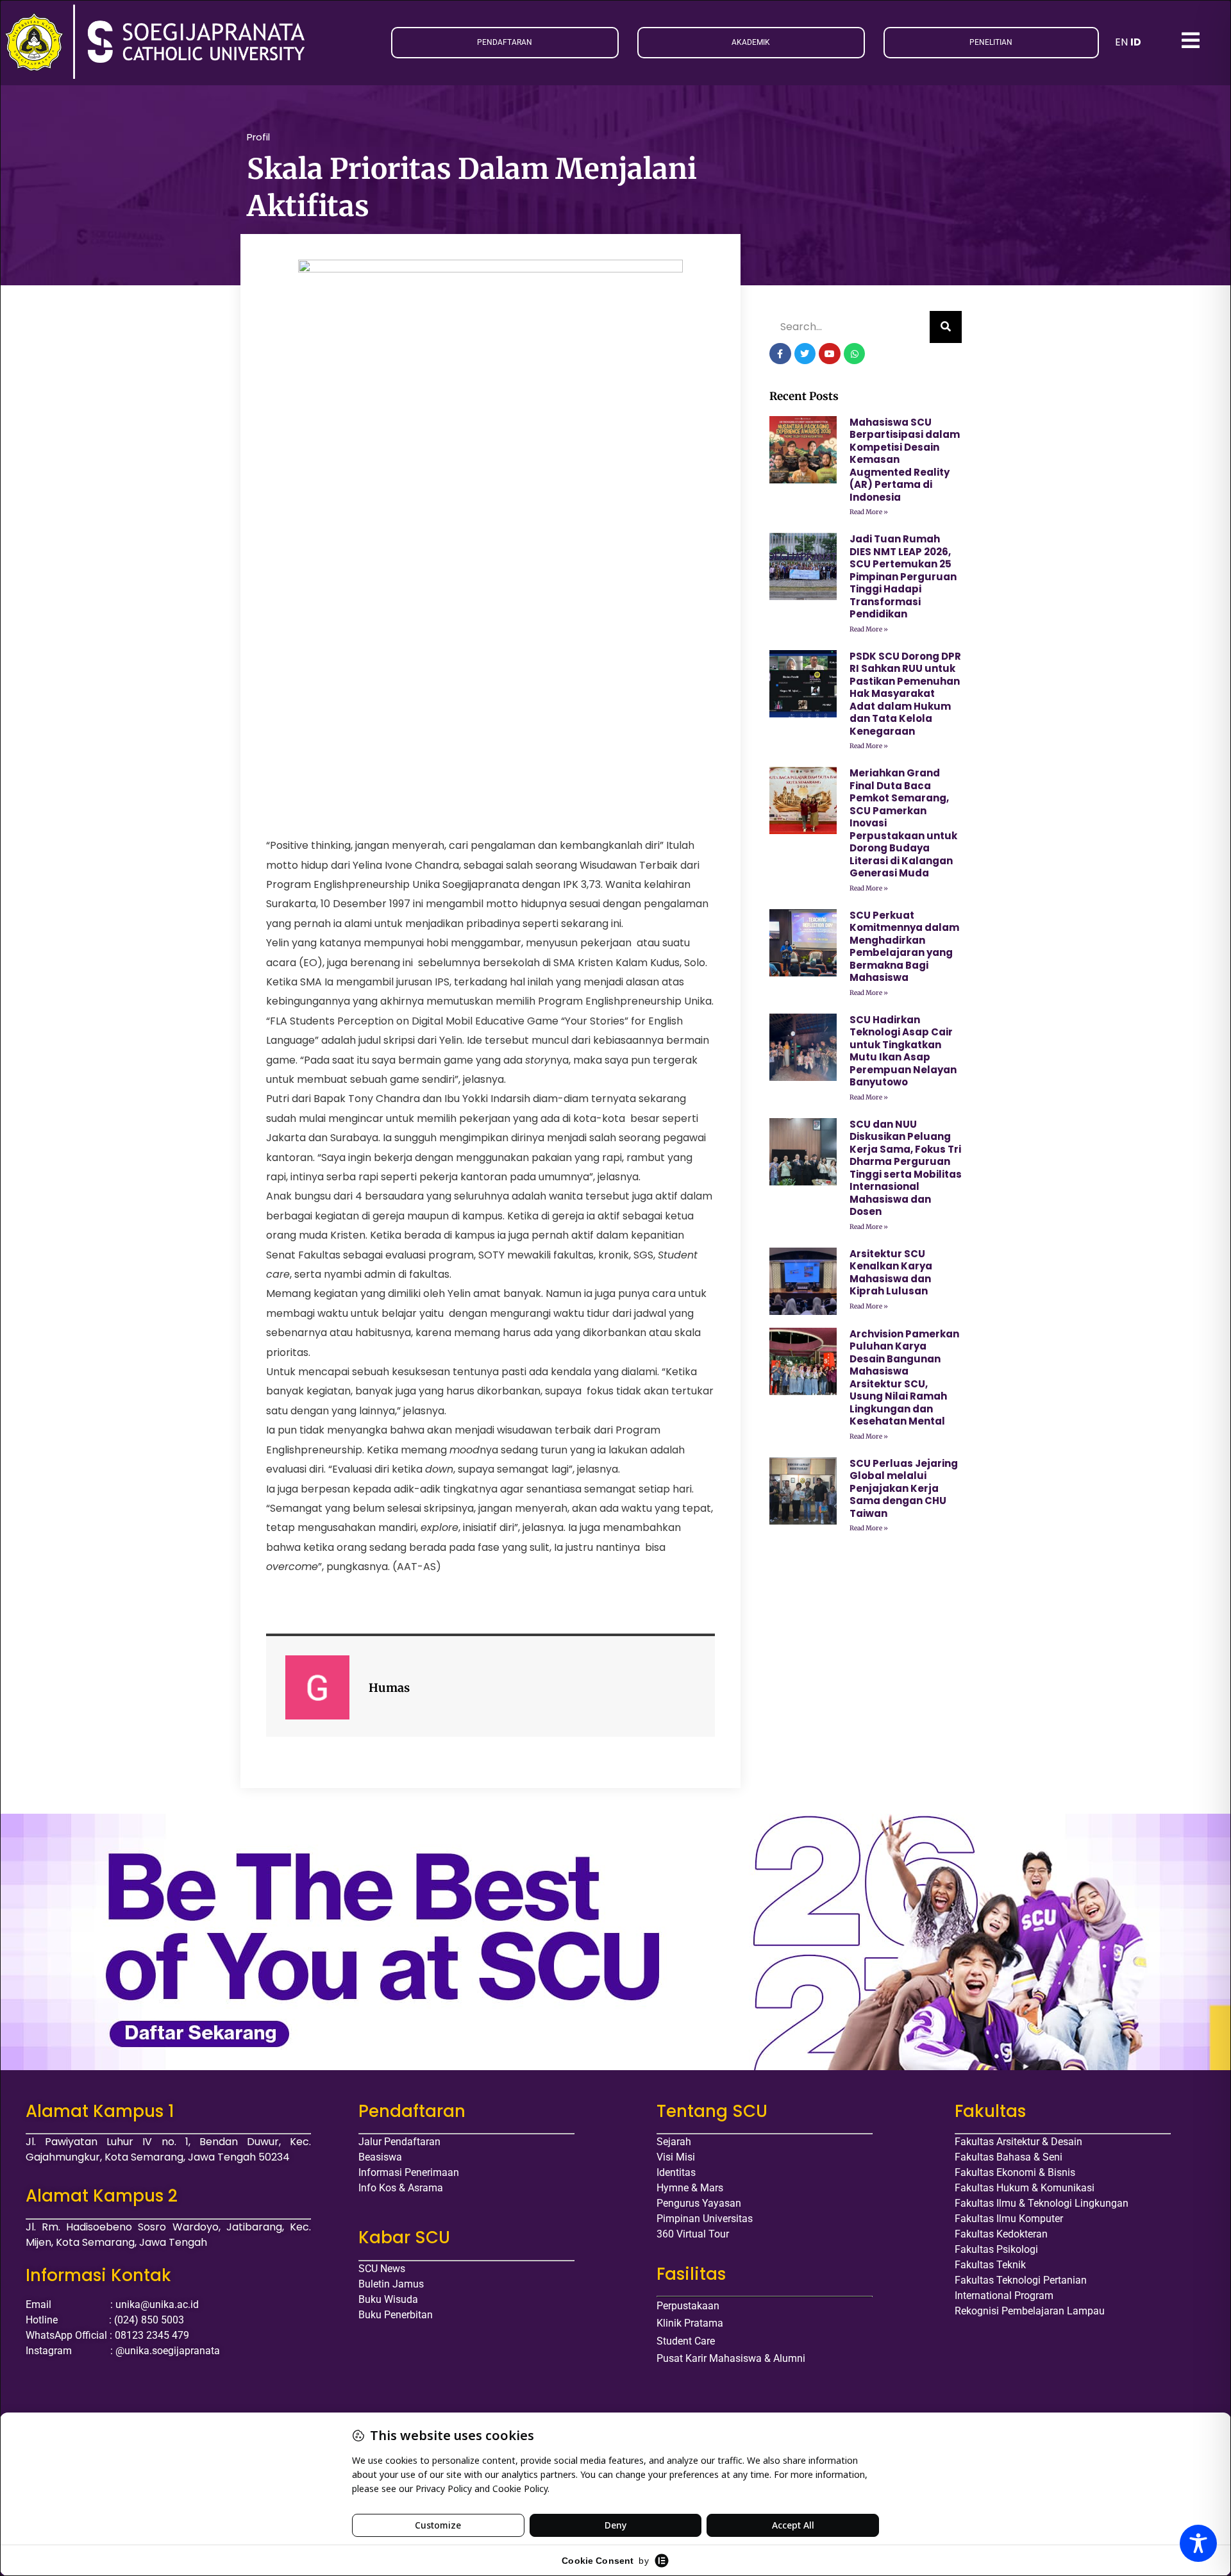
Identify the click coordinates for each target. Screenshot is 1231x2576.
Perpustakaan (688, 2306)
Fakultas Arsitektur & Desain (1018, 2142)
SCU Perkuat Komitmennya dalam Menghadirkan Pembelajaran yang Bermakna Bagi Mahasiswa (904, 947)
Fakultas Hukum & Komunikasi (1025, 2188)
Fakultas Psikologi (996, 2249)
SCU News (382, 2269)
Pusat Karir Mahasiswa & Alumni (731, 2358)
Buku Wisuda (388, 2299)
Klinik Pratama (690, 2323)
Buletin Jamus (391, 2284)
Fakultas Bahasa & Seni (1009, 2157)
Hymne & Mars (690, 2188)
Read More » (869, 512)
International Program (1004, 2296)
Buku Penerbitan (396, 2315)
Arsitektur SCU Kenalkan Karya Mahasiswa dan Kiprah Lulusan (891, 1273)
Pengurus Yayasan (699, 2203)
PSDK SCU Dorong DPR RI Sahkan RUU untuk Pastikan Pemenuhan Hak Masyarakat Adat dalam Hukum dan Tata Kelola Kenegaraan (905, 694)
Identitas (676, 2172)
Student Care (686, 2341)
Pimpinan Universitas (705, 2219)
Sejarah (674, 2142)
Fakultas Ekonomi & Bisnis (1015, 2172)
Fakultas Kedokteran (1001, 2234)
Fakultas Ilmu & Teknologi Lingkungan (1042, 2203)
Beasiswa (380, 2157)
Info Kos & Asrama (401, 2188)
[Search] (946, 327)
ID (1136, 42)
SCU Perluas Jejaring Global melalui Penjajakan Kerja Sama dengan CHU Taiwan (904, 1488)
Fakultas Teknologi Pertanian (1021, 2280)
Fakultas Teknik (990, 2265)
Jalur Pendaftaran (399, 2142)
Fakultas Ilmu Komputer (1009, 2219)
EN (1121, 42)
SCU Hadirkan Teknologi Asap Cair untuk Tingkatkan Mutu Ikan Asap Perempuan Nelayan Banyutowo (903, 1051)
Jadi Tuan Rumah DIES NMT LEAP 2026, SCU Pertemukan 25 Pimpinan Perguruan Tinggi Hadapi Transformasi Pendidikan (903, 576)
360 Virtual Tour (693, 2234)
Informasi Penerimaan (409, 2172)
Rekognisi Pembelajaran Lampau (1030, 2311)
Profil (258, 137)
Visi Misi (676, 2157)
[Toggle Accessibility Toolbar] (1198, 2543)
